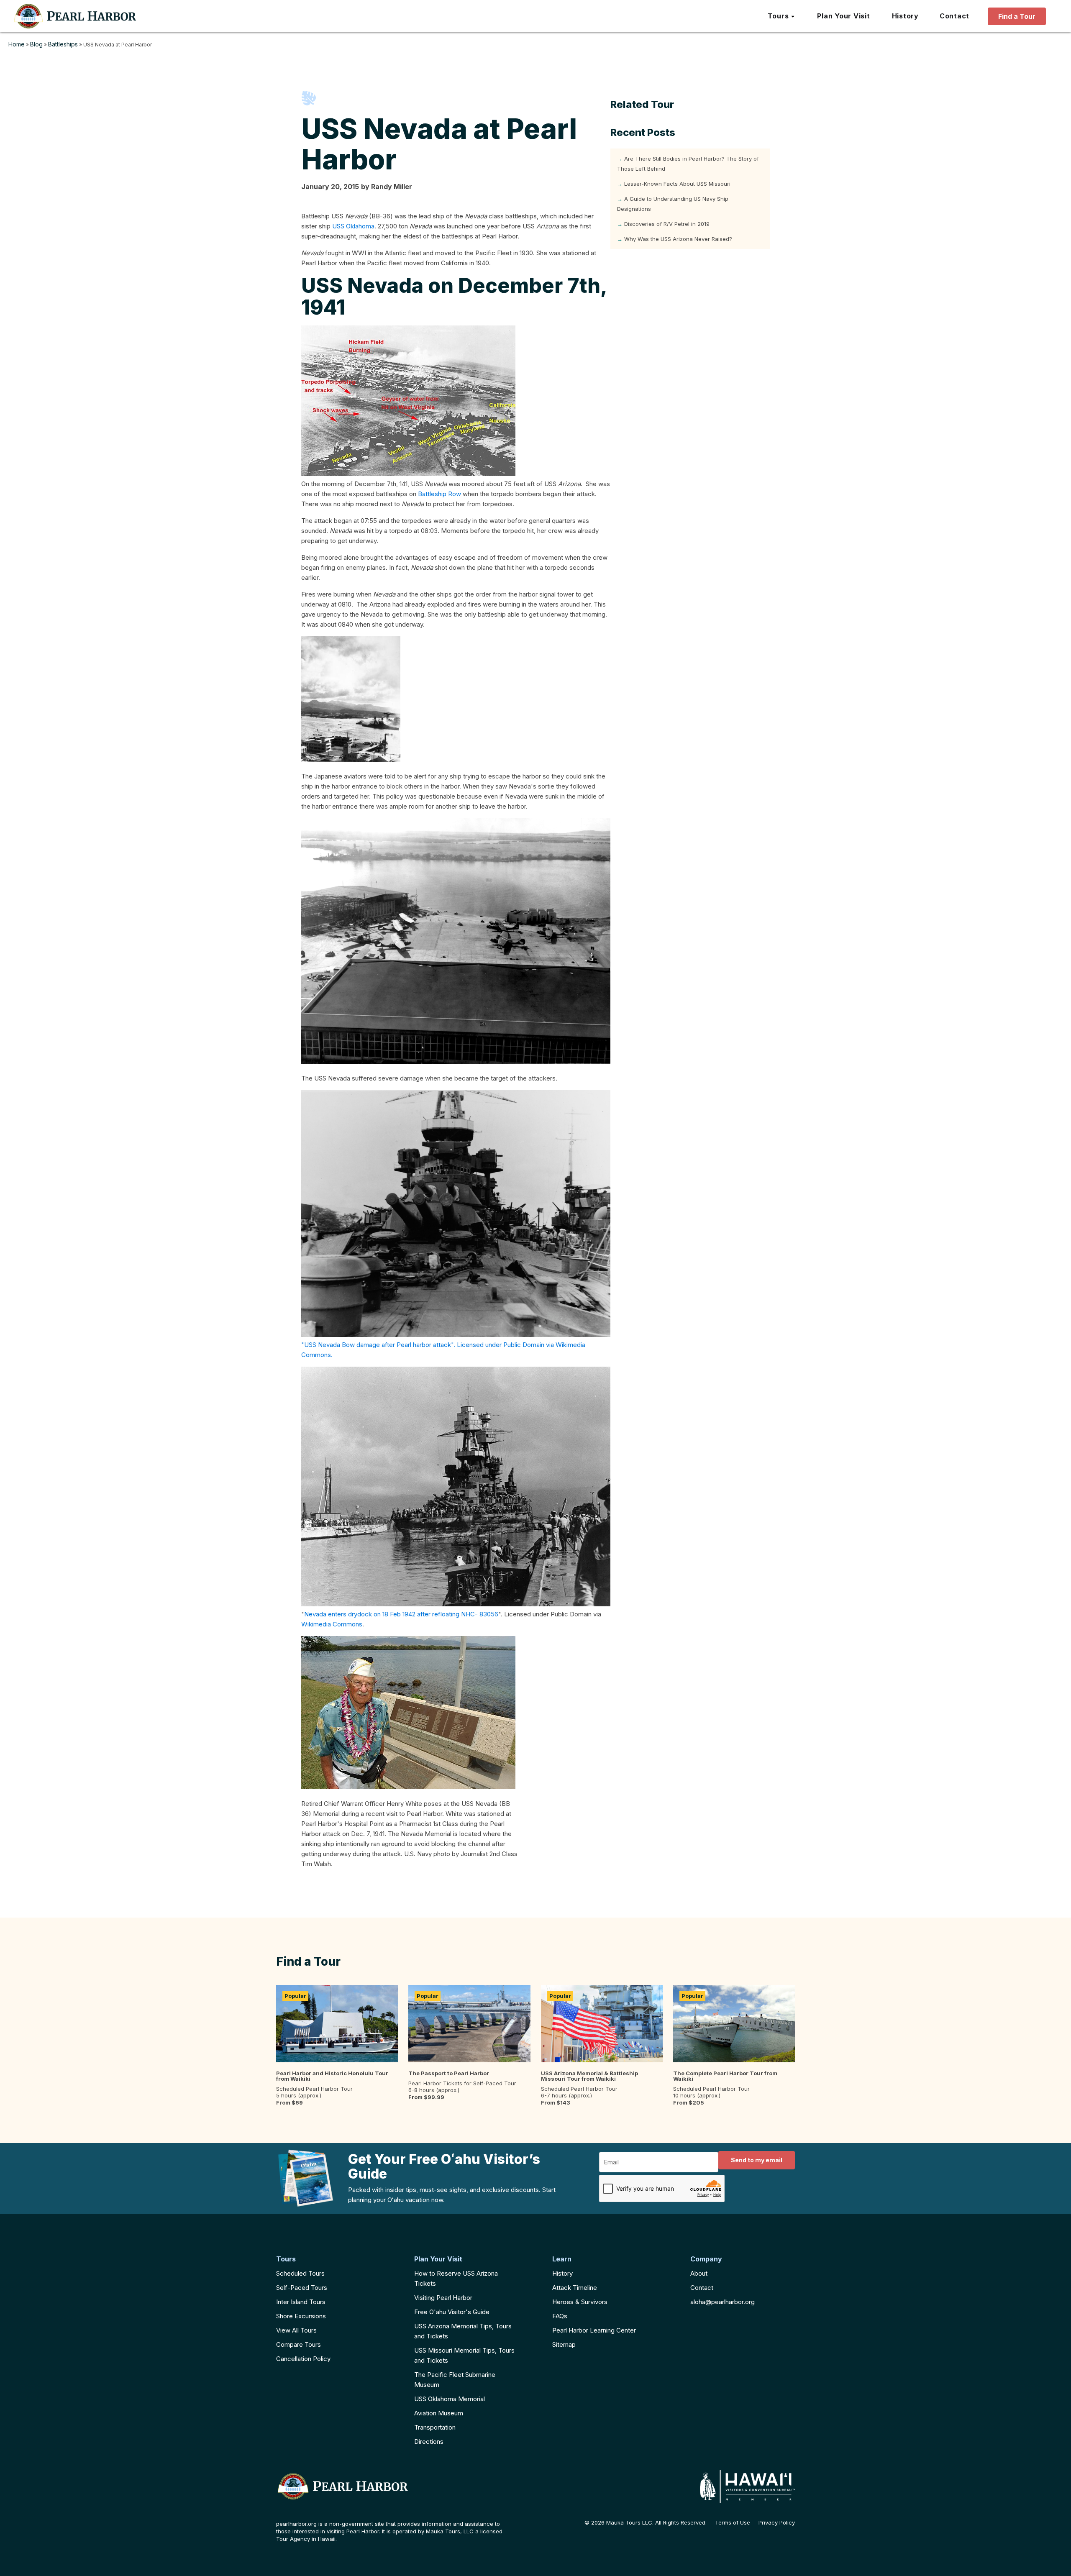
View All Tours (296, 2330)
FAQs (560, 2316)
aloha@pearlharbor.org (723, 2302)
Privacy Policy (777, 2523)
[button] (782, 16)
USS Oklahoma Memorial (450, 2399)
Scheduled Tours (300, 2273)
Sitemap (564, 2344)
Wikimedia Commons (332, 1624)
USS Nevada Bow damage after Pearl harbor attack (378, 1345)
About (699, 2273)
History (562, 2273)
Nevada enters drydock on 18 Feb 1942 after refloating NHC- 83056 (401, 1614)
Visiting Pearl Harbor (443, 2298)
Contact (702, 2288)
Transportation (435, 2427)
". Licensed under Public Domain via (503, 1345)
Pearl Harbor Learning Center (594, 2330)
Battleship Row (439, 494)
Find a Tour (1017, 16)
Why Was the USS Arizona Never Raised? (678, 239)
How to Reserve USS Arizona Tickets (456, 2278)
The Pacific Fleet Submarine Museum (455, 2380)
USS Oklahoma (353, 226)
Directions (429, 2442)
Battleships (63, 44)
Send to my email (757, 2160)
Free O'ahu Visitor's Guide (452, 2312)
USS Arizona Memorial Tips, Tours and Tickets (463, 2331)
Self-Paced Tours (302, 2288)
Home (17, 44)
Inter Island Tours (301, 2302)
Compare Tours (298, 2344)
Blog (36, 44)
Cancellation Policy (303, 2359)
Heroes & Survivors (580, 2302)
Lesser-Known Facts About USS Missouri (677, 184)
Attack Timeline (575, 2288)
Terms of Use (733, 2523)
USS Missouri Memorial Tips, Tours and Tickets (464, 2355)
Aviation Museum (439, 2413)
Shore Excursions (301, 2316)
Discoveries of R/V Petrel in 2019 (667, 224)
